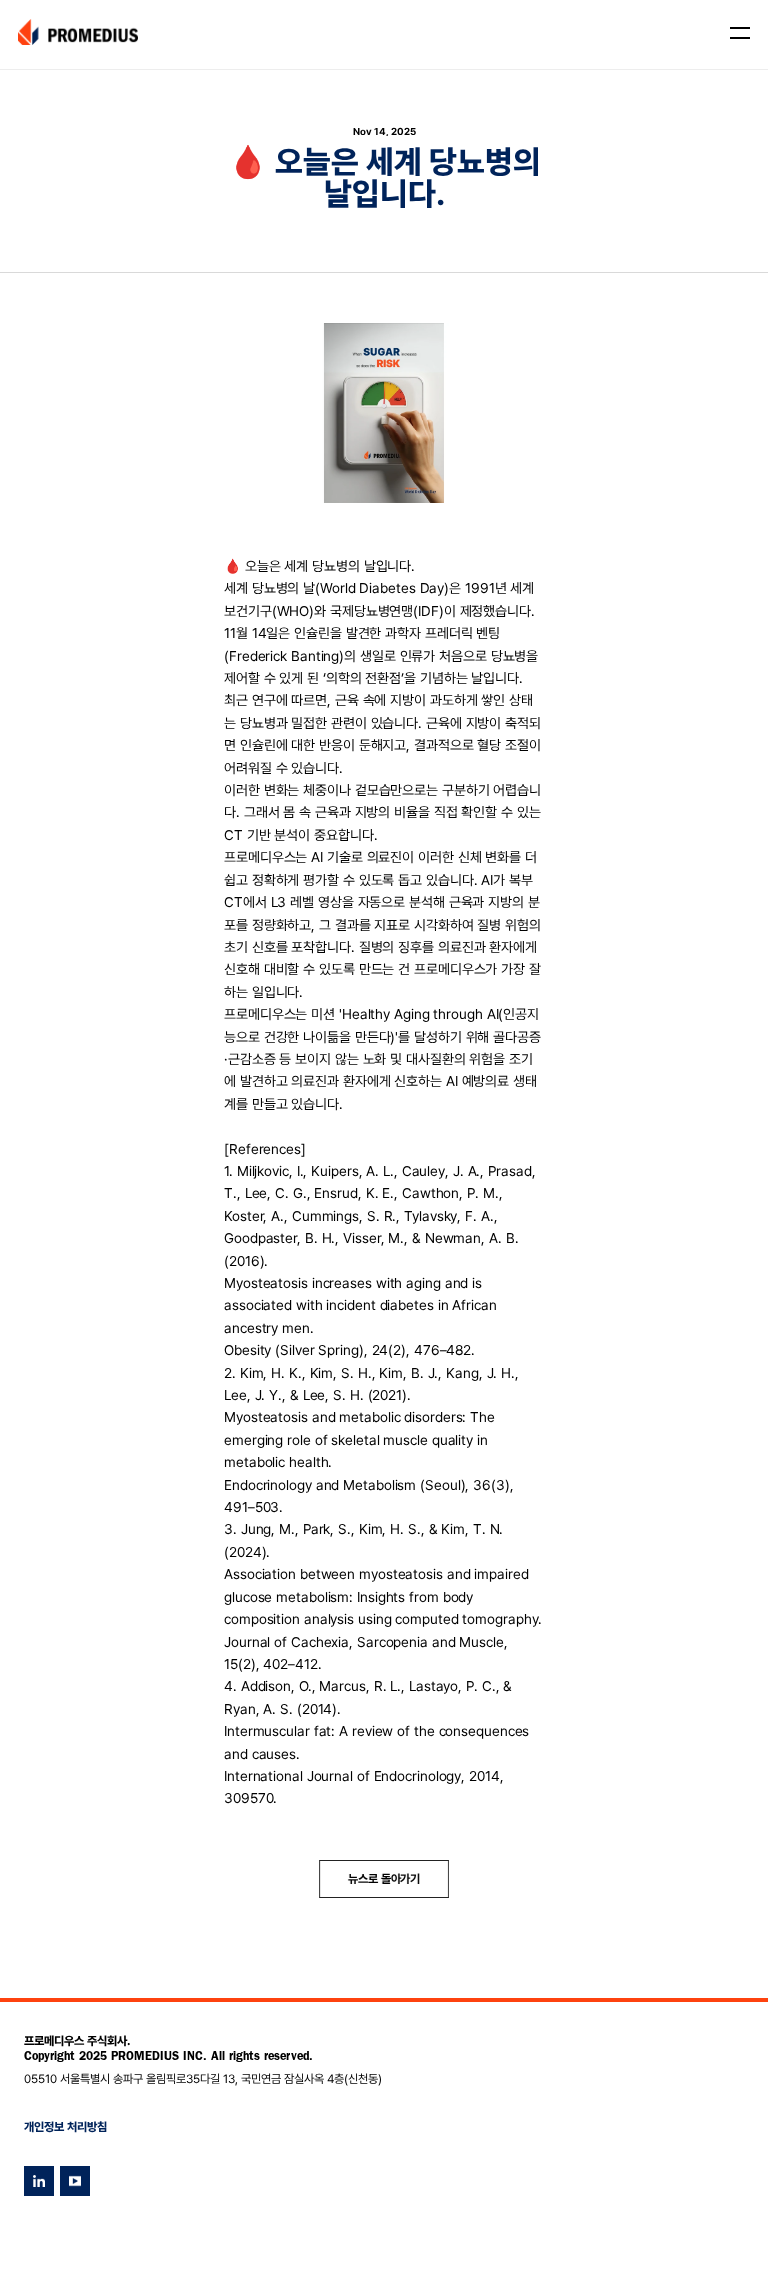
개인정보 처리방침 (65, 2127)
